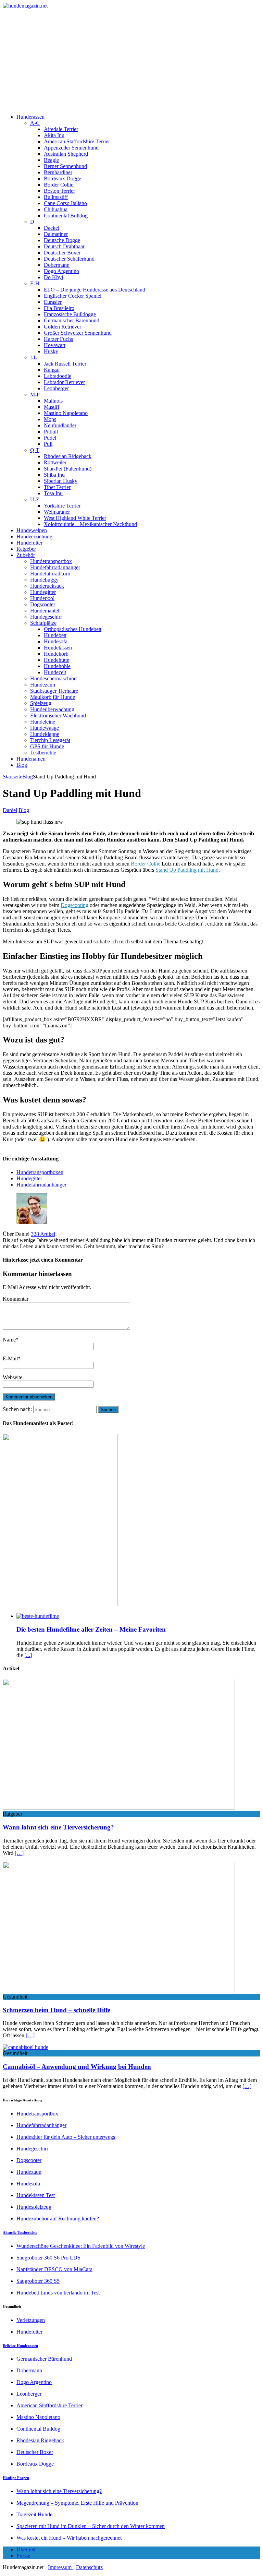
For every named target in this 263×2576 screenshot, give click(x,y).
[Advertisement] (131, 60)
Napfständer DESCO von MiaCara (54, 2269)
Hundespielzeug (34, 2207)
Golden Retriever (62, 327)
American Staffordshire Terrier (77, 141)
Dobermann (57, 265)
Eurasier (53, 302)
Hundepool (42, 598)
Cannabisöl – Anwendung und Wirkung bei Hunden (77, 2067)
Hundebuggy (44, 580)
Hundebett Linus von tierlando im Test (58, 2293)
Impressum (60, 2567)
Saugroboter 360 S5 (38, 2281)
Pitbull (51, 432)
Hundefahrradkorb (50, 574)
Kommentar (16, 1299)
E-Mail (10, 1358)
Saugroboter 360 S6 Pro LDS (48, 2258)
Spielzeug (41, 703)
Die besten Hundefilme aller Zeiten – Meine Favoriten (91, 1629)
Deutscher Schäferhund (69, 259)
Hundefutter (29, 543)
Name (9, 1340)
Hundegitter (43, 592)
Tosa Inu (53, 493)
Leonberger (56, 388)
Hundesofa (56, 641)
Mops (50, 419)
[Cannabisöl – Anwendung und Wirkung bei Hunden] (26, 2047)
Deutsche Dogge (62, 240)
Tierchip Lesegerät (50, 740)
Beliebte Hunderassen (20, 2346)
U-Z (35, 499)
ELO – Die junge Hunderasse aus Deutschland (95, 290)
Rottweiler (55, 462)
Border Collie (59, 185)
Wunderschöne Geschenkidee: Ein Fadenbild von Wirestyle (81, 2246)
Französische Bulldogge (70, 314)
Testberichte (43, 753)
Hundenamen (31, 759)
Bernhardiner (58, 172)
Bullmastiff (56, 197)
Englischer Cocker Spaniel (73, 296)
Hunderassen (30, 117)
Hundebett (55, 635)
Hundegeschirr (46, 617)
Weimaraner (57, 512)
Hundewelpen (32, 530)
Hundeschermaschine (53, 678)
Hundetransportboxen (40, 1172)
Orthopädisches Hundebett (73, 629)
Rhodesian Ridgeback (68, 456)
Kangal (52, 370)
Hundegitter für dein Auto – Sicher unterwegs (66, 2137)
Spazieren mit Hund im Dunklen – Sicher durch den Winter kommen (91, 2526)
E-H (35, 283)
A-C (35, 123)
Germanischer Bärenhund (72, 320)
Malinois (53, 401)
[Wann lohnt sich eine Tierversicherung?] (119, 1808)
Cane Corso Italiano (65, 203)
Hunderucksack (47, 586)
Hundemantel (45, 611)
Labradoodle (58, 376)
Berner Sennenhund (65, 166)
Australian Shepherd (66, 154)
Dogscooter (43, 604)
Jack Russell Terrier (65, 364)
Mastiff (52, 407)
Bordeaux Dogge (62, 178)
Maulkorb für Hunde (53, 697)
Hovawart (55, 345)
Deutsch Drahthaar (64, 246)
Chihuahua (56, 209)
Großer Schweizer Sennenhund (78, 333)
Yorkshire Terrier (62, 506)
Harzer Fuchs (58, 339)
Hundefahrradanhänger (55, 567)
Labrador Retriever (64, 382)
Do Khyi (53, 277)
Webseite (12, 1377)
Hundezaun (43, 685)
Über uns (26, 2549)
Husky (51, 351)
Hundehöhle (57, 666)
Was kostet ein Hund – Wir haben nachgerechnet (69, 2538)
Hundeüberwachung (52, 709)
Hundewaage (45, 728)
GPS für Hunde (47, 746)
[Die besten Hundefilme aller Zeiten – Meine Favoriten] (38, 1616)
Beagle (51, 160)
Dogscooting (74, 905)
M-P (35, 395)
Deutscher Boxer (62, 253)
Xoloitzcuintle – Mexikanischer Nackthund (90, 524)
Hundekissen (58, 648)
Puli (48, 444)
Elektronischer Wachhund (58, 715)
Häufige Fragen (16, 2478)
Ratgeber (26, 549)
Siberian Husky (61, 481)
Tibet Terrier (57, 487)
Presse (23, 2556)
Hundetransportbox (51, 561)
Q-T (35, 450)
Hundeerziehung (34, 536)
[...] (28, 1655)
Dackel (52, 228)
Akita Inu (54, 135)
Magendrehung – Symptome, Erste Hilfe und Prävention (77, 2503)
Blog (22, 765)
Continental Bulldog (66, 216)
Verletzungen (31, 2320)
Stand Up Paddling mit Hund (187, 870)
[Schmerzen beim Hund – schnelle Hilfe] (119, 1990)
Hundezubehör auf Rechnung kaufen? (58, 2219)
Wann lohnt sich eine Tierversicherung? (58, 1827)
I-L (34, 357)
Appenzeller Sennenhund (71, 148)
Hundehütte (57, 660)
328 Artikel (43, 1234)
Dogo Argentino (61, 271)
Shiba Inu (54, 475)
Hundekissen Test (36, 2195)
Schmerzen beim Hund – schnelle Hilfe (57, 2010)
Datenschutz (89, 2567)
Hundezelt (55, 672)
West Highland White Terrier (75, 518)
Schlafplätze (43, 623)
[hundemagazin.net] (131, 6)
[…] (19, 1853)
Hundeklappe (45, 734)
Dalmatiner (56, 234)
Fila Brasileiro (59, 308)
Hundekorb (56, 654)
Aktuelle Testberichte (20, 2232)
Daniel (10, 810)
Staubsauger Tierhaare (54, 691)
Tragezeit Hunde (34, 2514)
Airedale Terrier (61, 129)
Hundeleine (43, 722)
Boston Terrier (59, 191)
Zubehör (26, 555)
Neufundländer (60, 425)
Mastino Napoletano (66, 413)
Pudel (50, 438)
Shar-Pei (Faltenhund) (68, 469)
